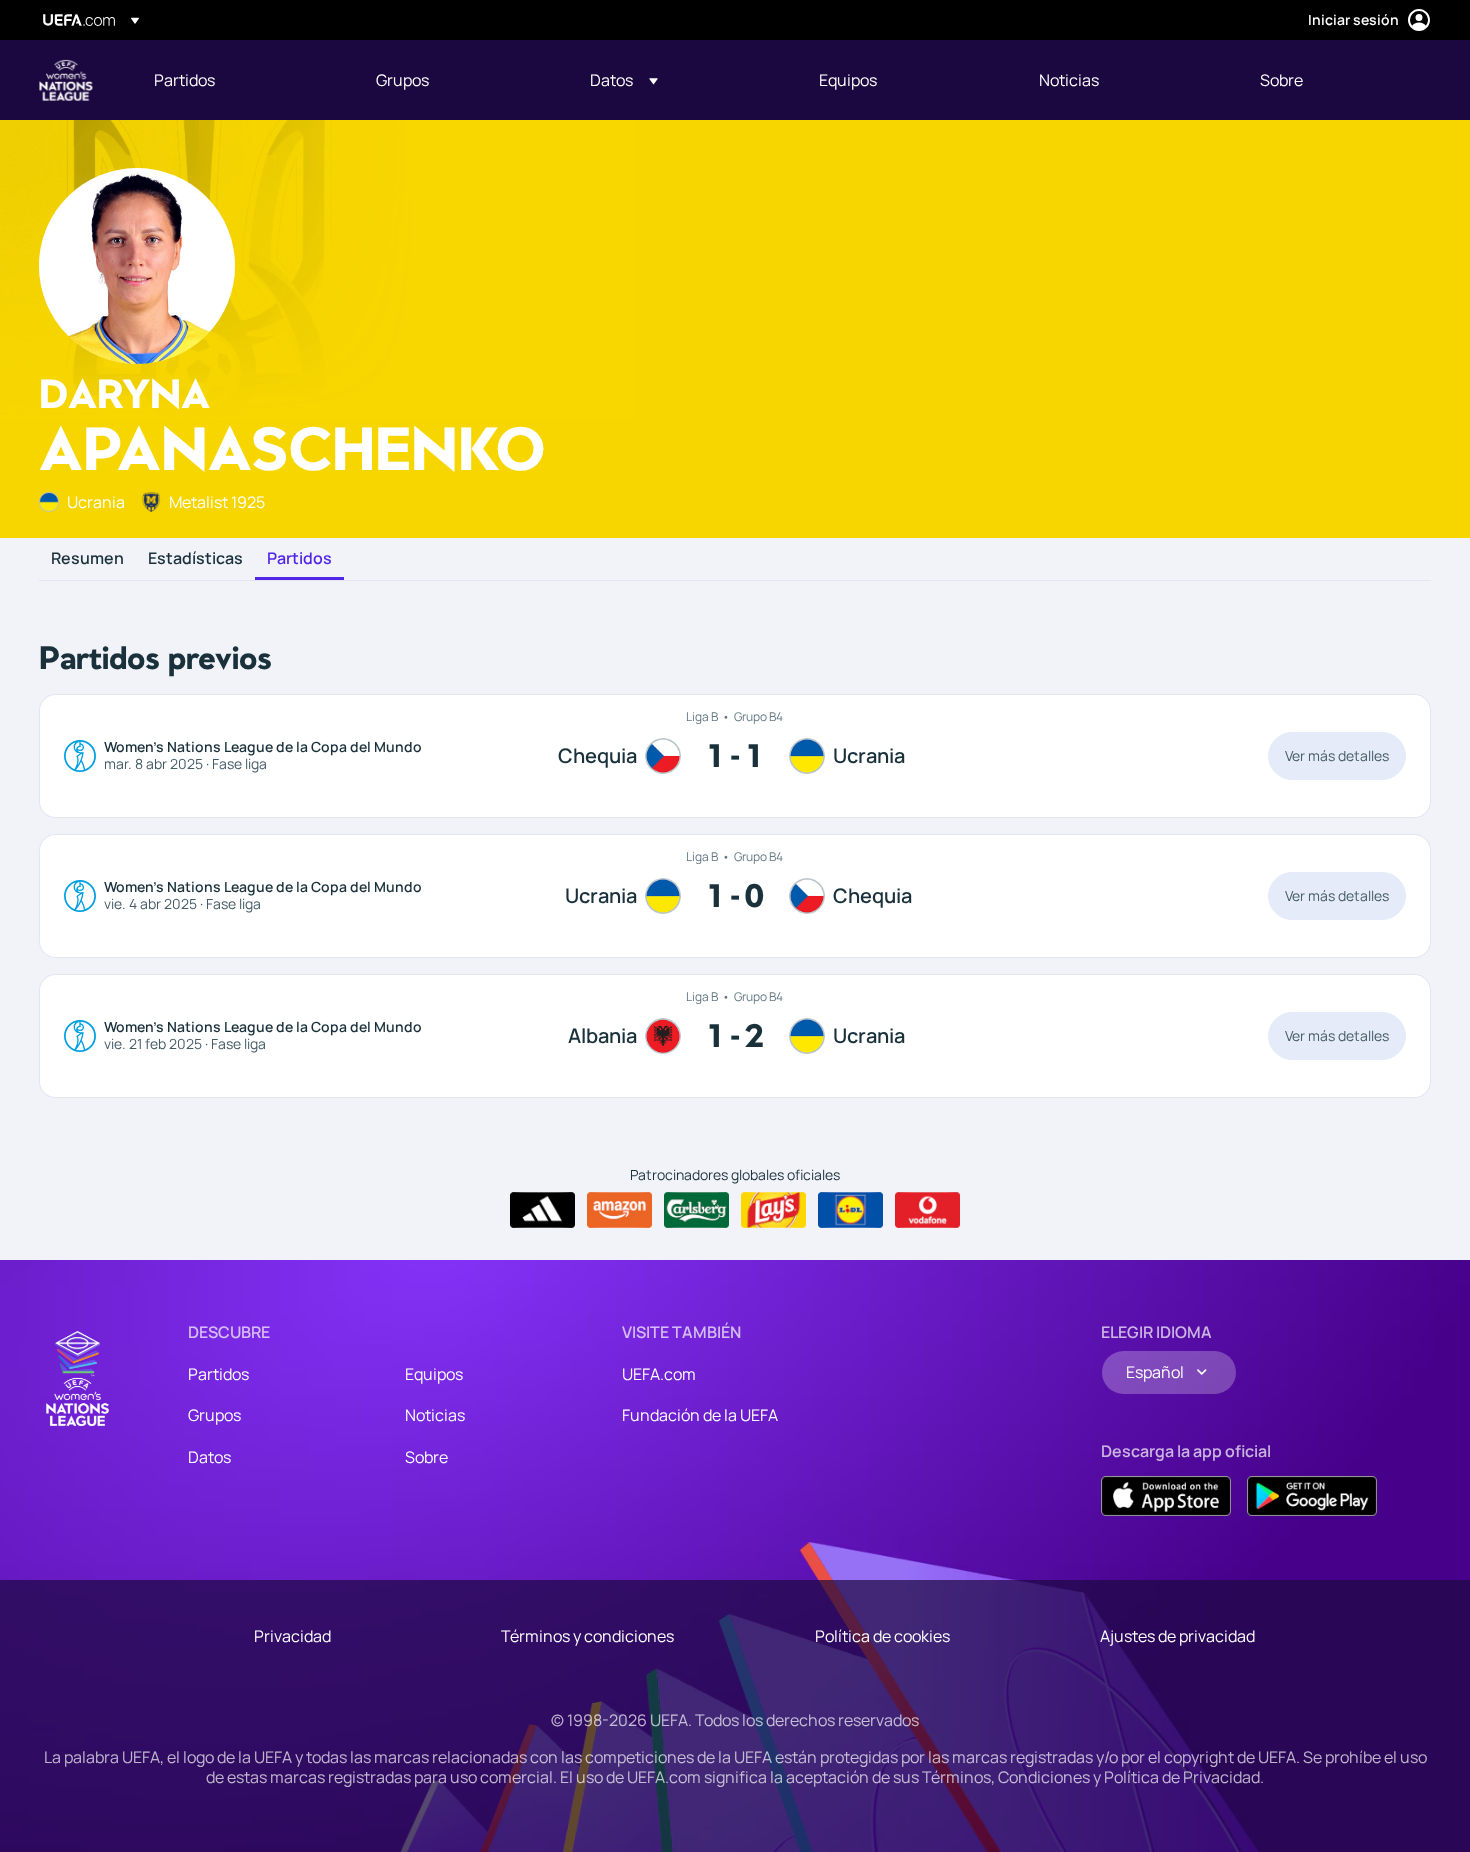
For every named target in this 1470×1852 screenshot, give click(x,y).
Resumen (87, 559)
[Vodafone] (927, 1210)
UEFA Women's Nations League (66, 80)
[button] (624, 80)
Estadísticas (195, 559)
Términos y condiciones (587, 1636)
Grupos (214, 1415)
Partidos (299, 559)
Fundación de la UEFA (700, 1415)
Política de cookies (882, 1636)
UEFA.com (659, 1374)
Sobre (426, 1457)
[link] (184, 80)
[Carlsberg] (696, 1210)
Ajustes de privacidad (1177, 1636)
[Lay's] (773, 1210)
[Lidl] (850, 1210)
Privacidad (292, 1636)
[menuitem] (240, 80)
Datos (209, 1457)
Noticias (435, 1415)
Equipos (434, 1374)
